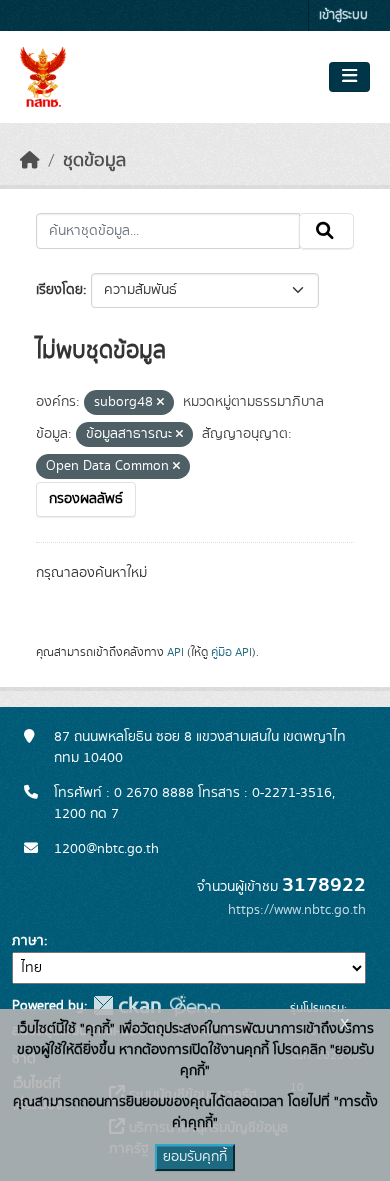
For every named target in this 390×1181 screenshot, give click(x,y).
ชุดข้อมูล (94, 161)
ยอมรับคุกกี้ (195, 1157)
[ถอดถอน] (160, 403)
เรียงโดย (59, 290)
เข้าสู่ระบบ (343, 15)
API (175, 652)
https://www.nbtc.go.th (297, 910)
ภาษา (28, 941)
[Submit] (326, 231)
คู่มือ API (231, 652)
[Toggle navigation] (349, 77)
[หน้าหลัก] (30, 161)
